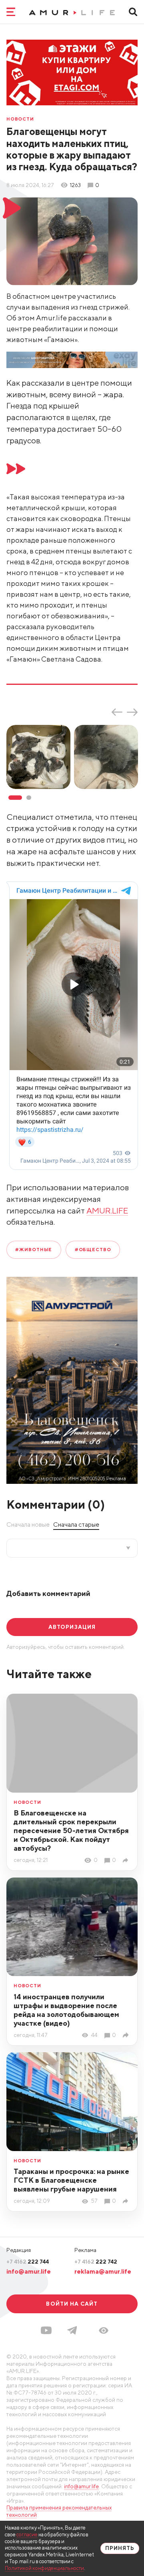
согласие (27, 2535)
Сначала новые (28, 1524)
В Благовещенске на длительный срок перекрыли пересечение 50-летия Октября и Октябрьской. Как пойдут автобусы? (71, 1830)
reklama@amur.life (103, 2271)
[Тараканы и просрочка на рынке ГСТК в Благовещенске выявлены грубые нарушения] (127, 2201)
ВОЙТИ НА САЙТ (72, 2304)
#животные (34, 1249)
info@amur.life (29, 2271)
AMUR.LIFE (107, 1211)
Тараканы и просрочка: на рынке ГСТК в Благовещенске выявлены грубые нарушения (71, 2180)
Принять (120, 2548)
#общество (93, 1249)
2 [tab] (29, 798)
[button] (104, 2330)
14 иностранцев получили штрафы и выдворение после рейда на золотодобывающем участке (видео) (66, 2010)
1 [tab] (15, 798)
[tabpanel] (40, 757)
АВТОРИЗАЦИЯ (72, 1627)
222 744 (28, 2262)
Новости (20, 119)
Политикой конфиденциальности (44, 2568)
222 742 (96, 2262)
